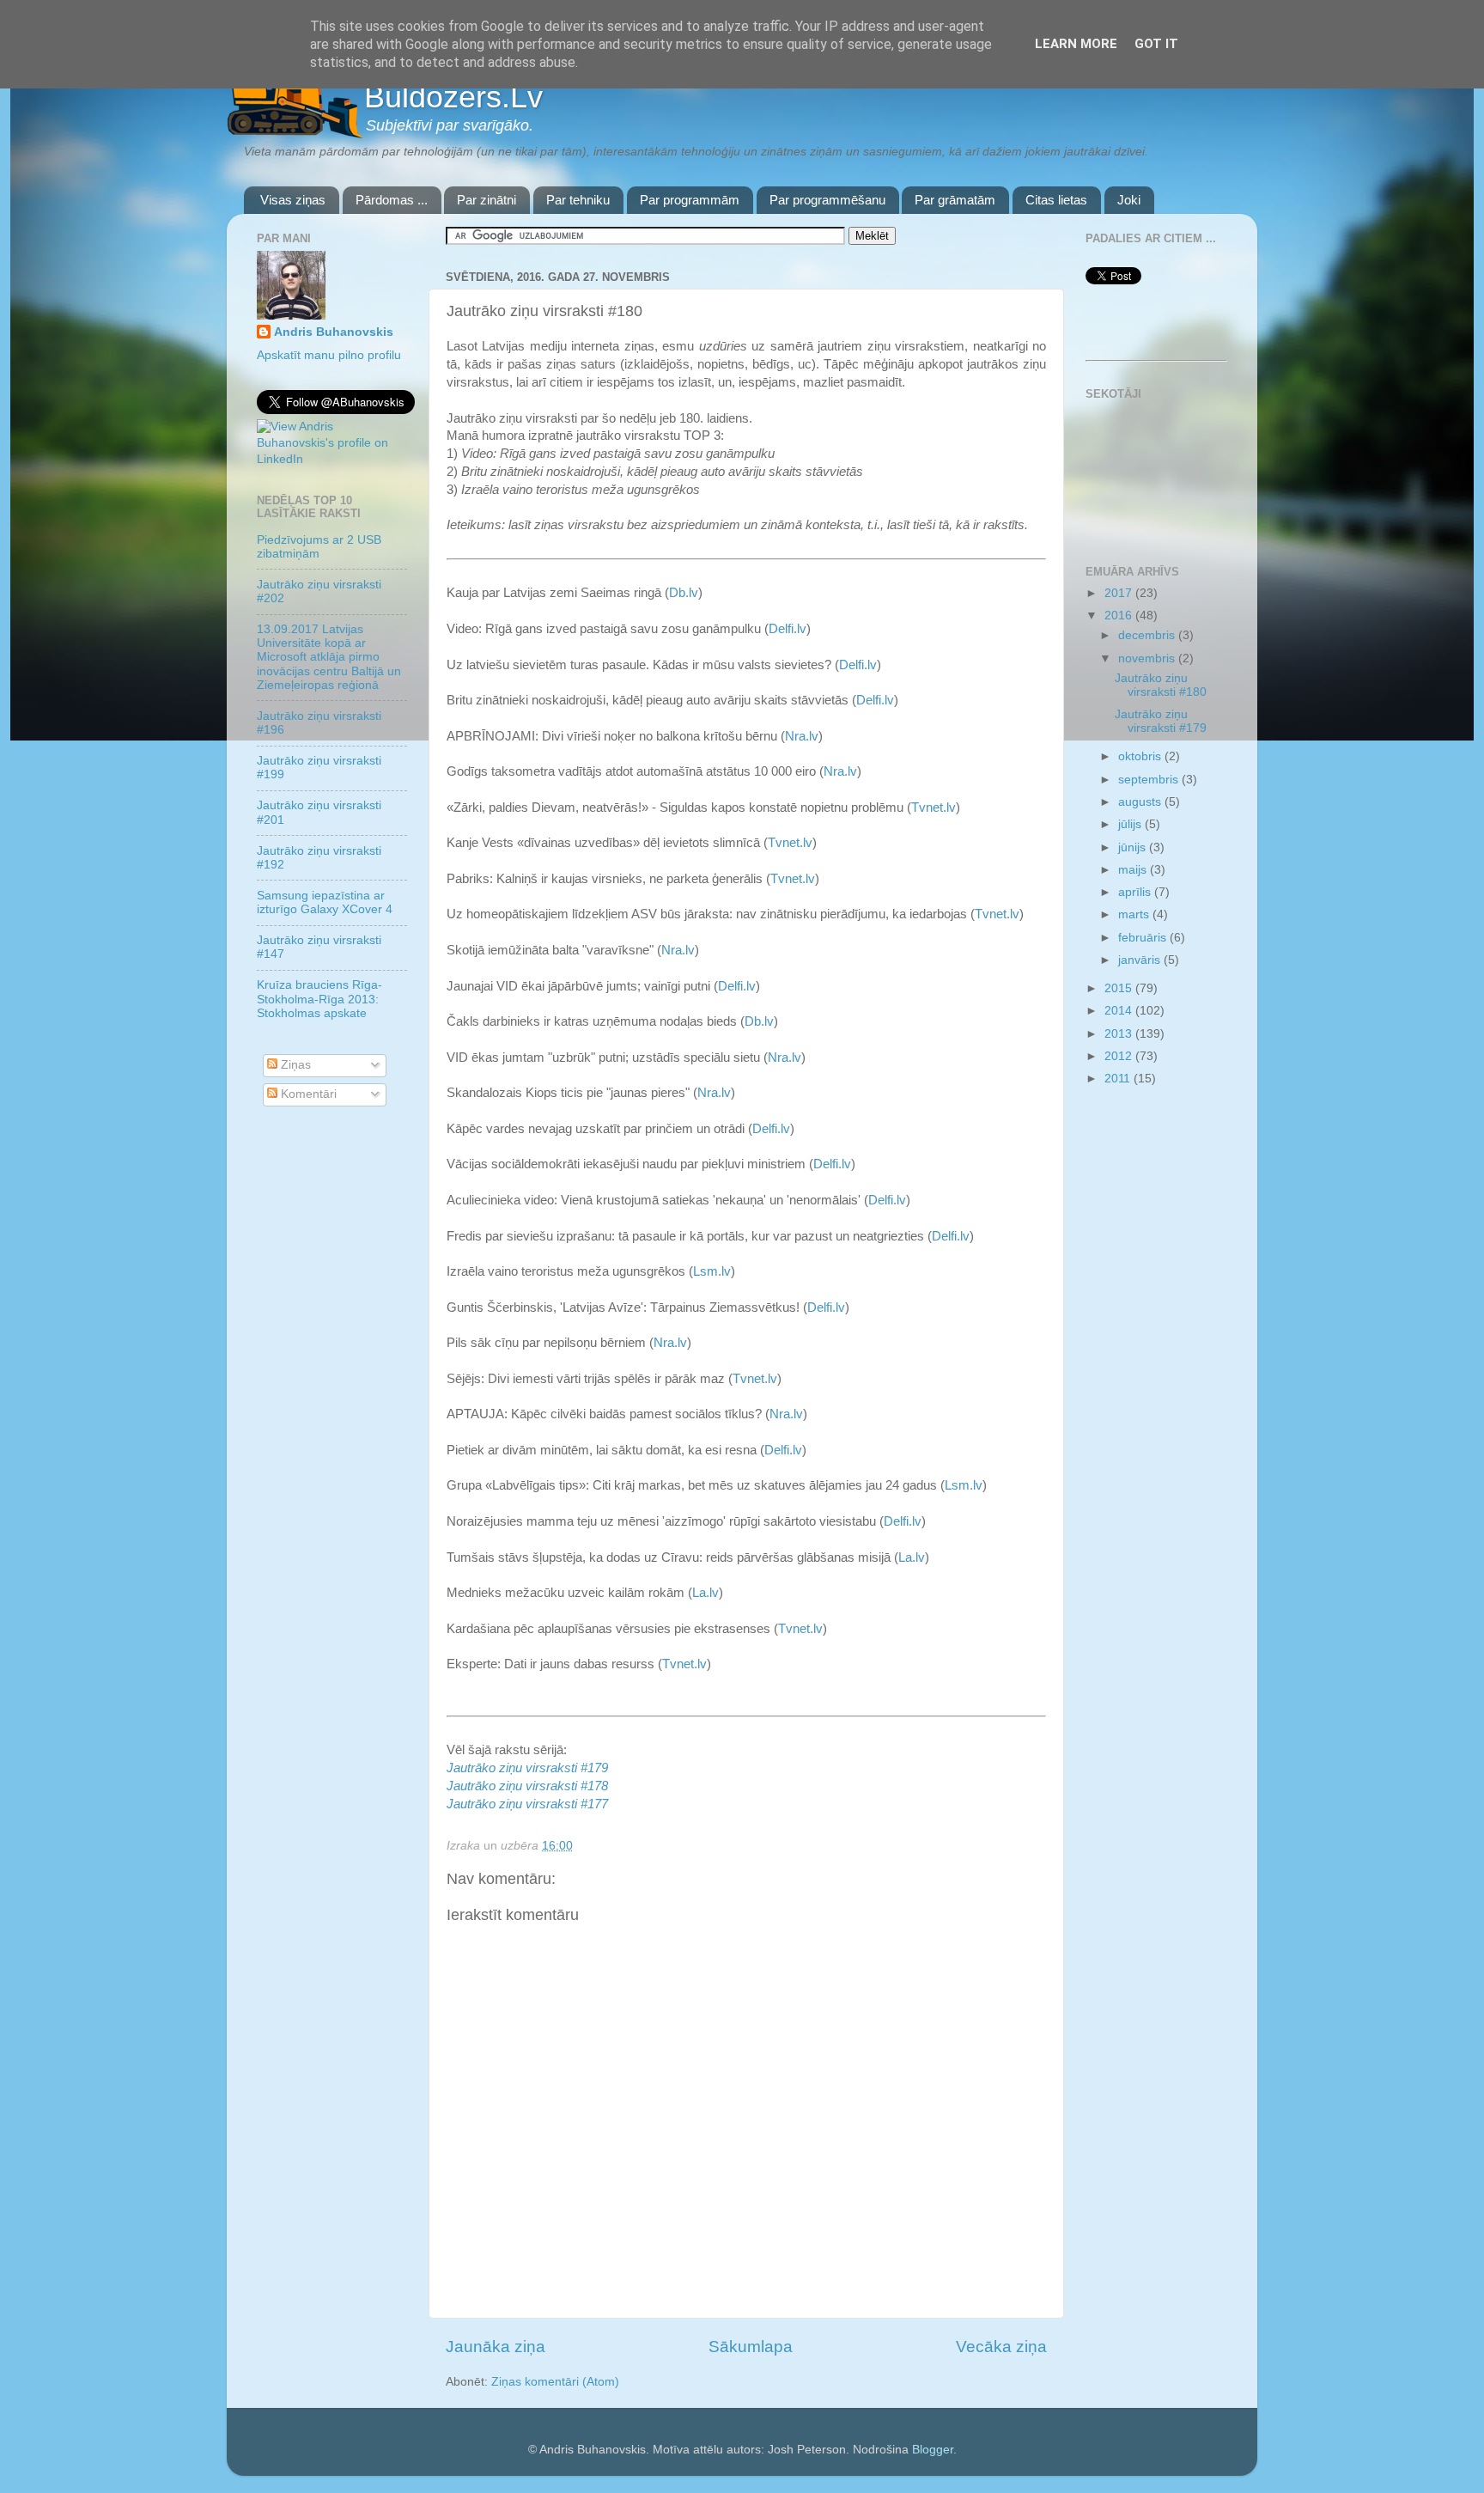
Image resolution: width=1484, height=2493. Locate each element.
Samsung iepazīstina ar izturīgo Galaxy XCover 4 (325, 902)
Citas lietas (1056, 200)
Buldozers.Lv (453, 97)
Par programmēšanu (827, 200)
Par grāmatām (955, 200)
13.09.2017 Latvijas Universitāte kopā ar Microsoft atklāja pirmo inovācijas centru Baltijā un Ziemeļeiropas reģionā (329, 657)
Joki (1129, 200)
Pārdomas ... (392, 200)
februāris (1144, 938)
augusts (1141, 802)
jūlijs (1131, 824)
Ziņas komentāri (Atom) (555, 2382)
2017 (1120, 593)
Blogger (933, 2450)
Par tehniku (578, 200)
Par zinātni (487, 200)
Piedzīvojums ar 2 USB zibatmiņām (319, 547)
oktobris (1141, 756)
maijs (1134, 870)
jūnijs (1134, 847)
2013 (1120, 1034)
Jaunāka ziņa (496, 2347)
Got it (1156, 44)
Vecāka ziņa (1001, 2347)
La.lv (912, 1557)
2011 (1119, 1079)
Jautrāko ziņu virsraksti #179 (1161, 721)
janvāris (1141, 960)
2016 (1120, 616)
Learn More (1076, 44)
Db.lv (684, 593)
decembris (1148, 635)
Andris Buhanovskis (334, 332)
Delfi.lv (788, 629)
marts (1135, 914)
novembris (1148, 658)
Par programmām (690, 200)
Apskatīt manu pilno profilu (329, 355)
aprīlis (1136, 892)
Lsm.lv (712, 1271)
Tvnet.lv (934, 808)
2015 (1120, 988)
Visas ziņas (293, 200)
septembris (1150, 780)
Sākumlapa (751, 2347)
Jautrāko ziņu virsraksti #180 (1161, 685)
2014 (1120, 1011)
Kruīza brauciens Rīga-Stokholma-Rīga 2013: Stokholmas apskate (319, 999)
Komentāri (307, 1094)
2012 (1120, 1056)
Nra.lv (802, 736)
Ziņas (294, 1065)
